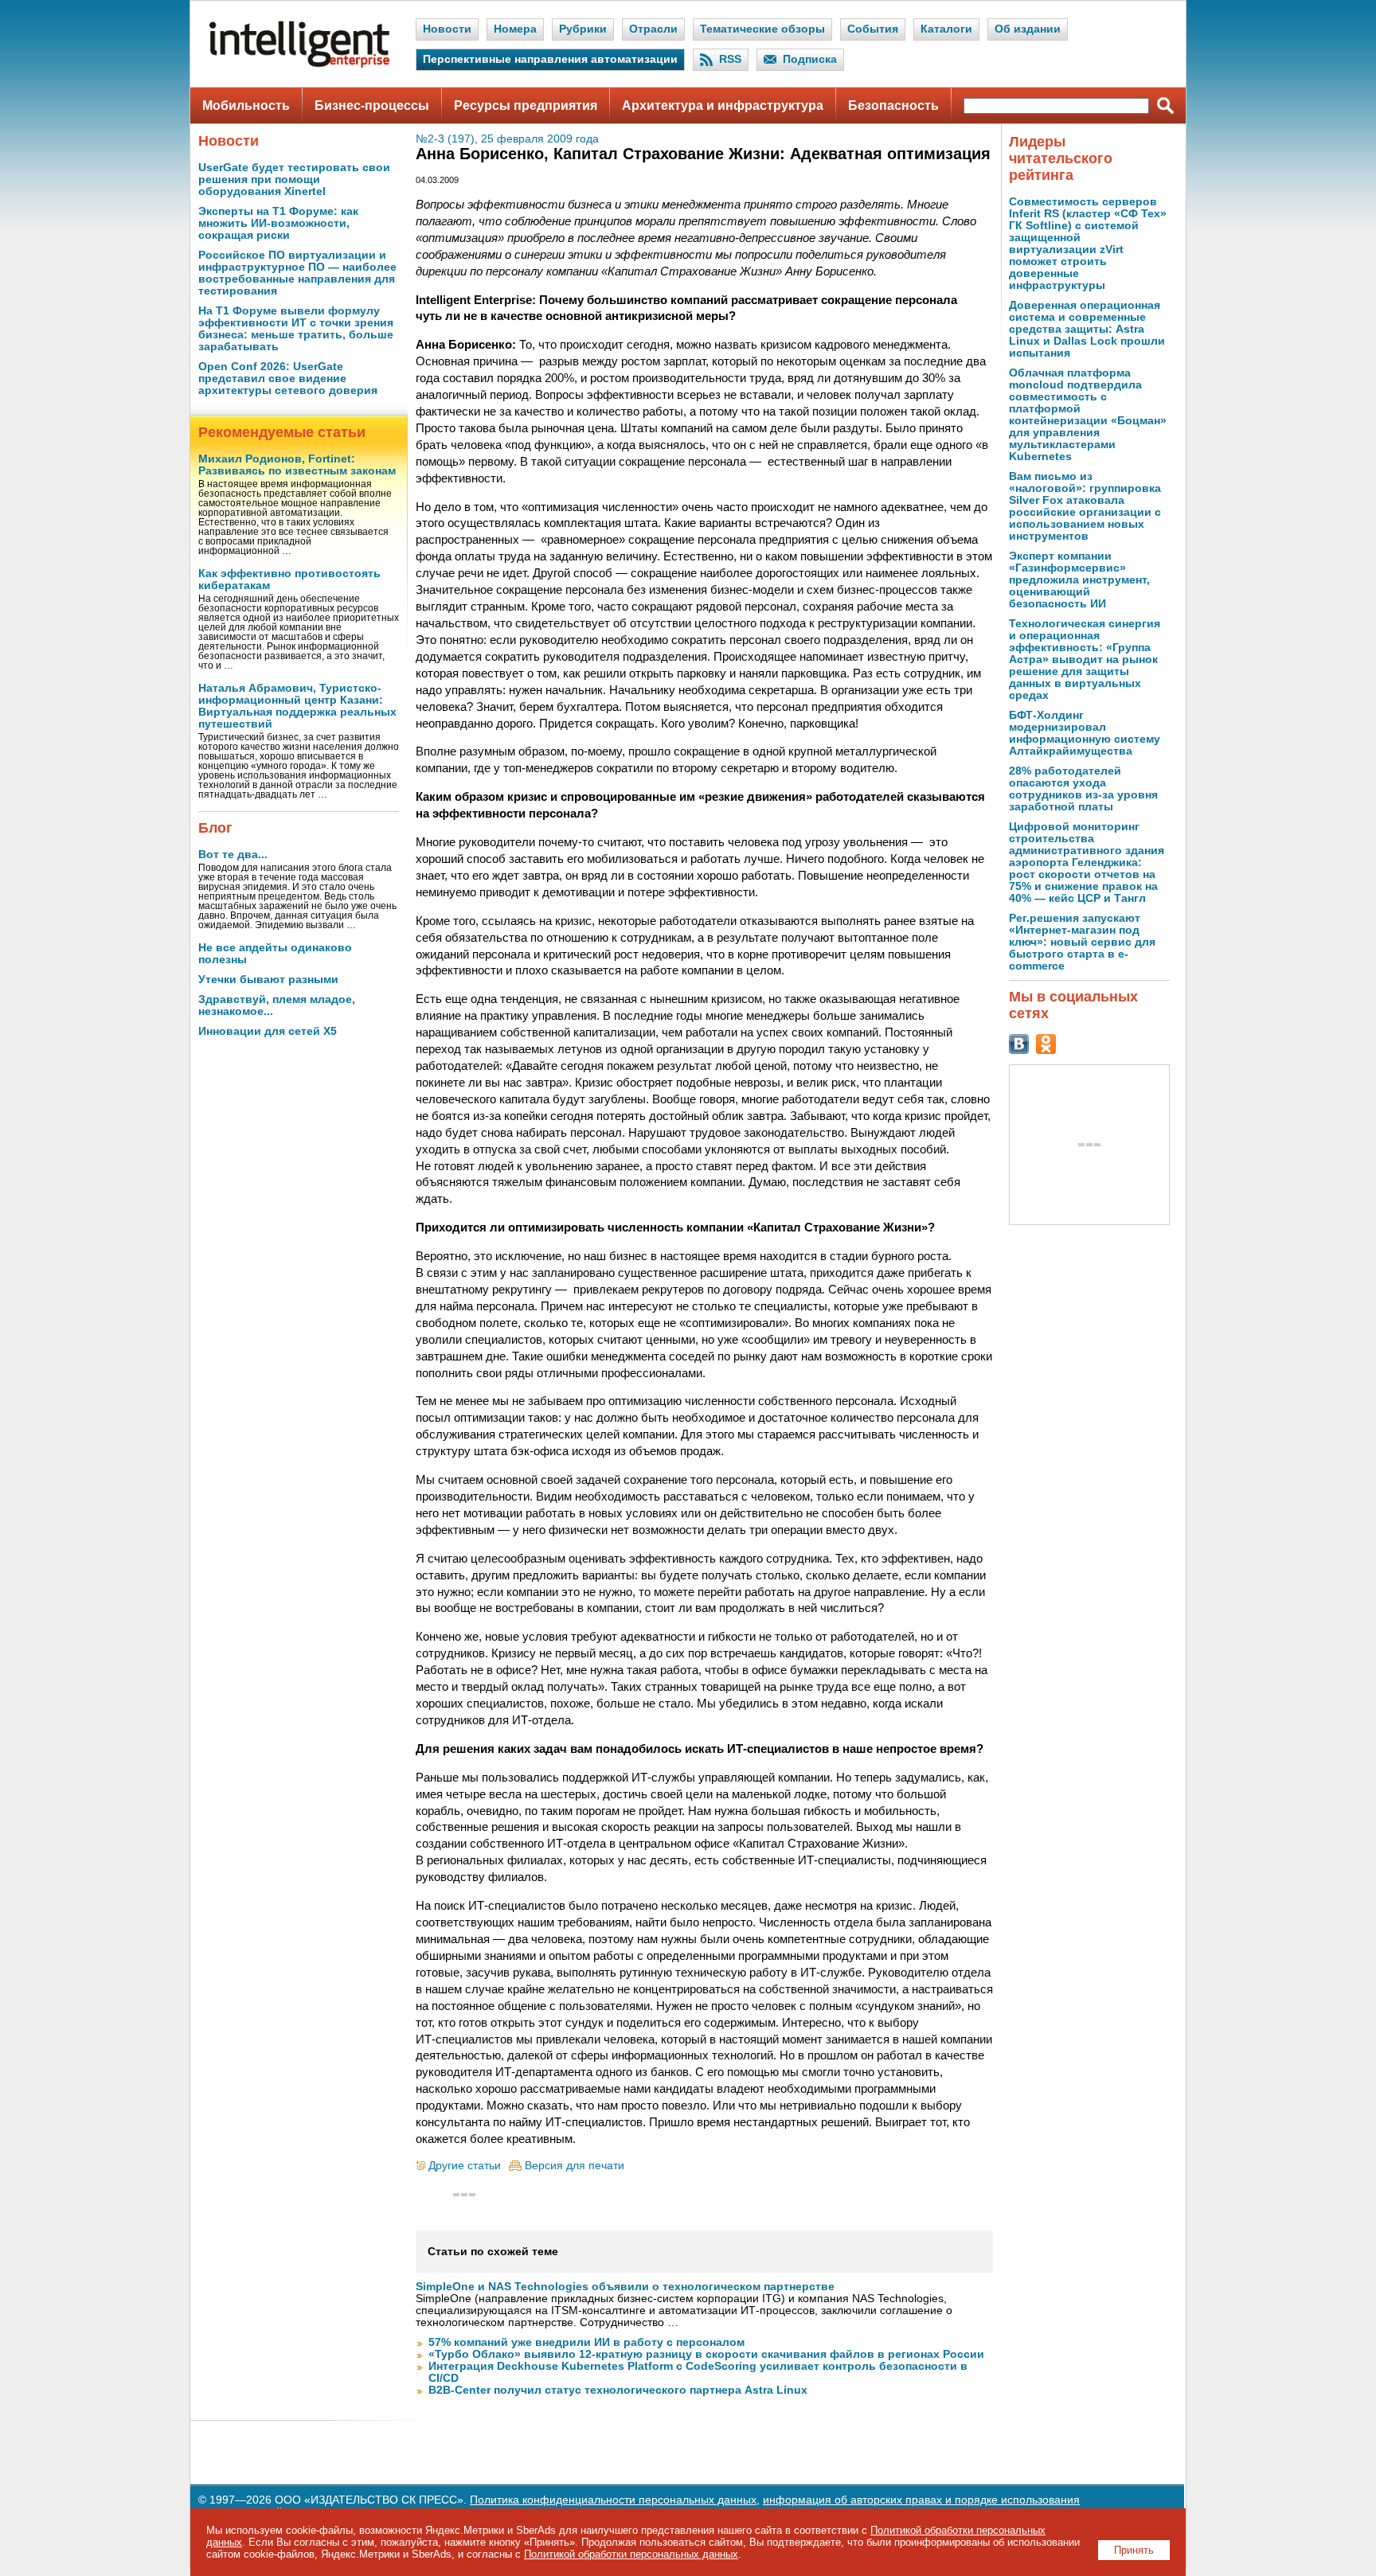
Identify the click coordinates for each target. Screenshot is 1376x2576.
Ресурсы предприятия (526, 105)
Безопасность (893, 105)
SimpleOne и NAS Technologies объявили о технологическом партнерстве (625, 2287)
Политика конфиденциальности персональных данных (613, 2500)
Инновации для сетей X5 (268, 1031)
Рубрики (583, 29)
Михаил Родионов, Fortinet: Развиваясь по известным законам (297, 465)
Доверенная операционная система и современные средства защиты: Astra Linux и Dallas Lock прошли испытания (1087, 329)
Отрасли (653, 29)
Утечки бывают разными (268, 980)
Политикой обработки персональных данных (631, 2554)
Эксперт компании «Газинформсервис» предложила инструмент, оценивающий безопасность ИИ (1079, 580)
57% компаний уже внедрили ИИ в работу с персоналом (586, 2342)
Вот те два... (233, 855)
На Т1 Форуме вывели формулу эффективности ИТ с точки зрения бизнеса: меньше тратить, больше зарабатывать (296, 329)
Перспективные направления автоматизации (550, 59)
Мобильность (246, 105)
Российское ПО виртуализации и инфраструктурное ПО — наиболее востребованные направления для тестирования (297, 273)
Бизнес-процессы (372, 105)
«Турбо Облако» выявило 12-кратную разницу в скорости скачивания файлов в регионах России (706, 2354)
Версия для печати (575, 2166)
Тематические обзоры (762, 29)
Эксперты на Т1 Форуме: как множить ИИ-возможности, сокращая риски (278, 223)
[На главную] (299, 64)
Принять (1134, 2550)
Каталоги (946, 29)
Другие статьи (465, 2166)
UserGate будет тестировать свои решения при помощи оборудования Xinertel (294, 180)
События (873, 29)
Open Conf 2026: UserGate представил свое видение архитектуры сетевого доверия (288, 379)
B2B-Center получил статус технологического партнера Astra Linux (618, 2390)
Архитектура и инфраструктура (723, 105)
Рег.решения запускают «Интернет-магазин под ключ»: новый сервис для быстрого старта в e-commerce (1082, 942)
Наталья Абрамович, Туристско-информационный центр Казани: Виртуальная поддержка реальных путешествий (297, 706)
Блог (215, 828)
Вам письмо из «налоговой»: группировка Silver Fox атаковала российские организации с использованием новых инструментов (1085, 506)
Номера (515, 29)
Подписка (810, 59)
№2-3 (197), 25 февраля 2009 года (507, 139)
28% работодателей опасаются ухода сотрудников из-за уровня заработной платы (1083, 789)
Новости (447, 29)
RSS (730, 59)
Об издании (1028, 29)
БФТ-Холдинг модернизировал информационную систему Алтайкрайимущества (1085, 733)
